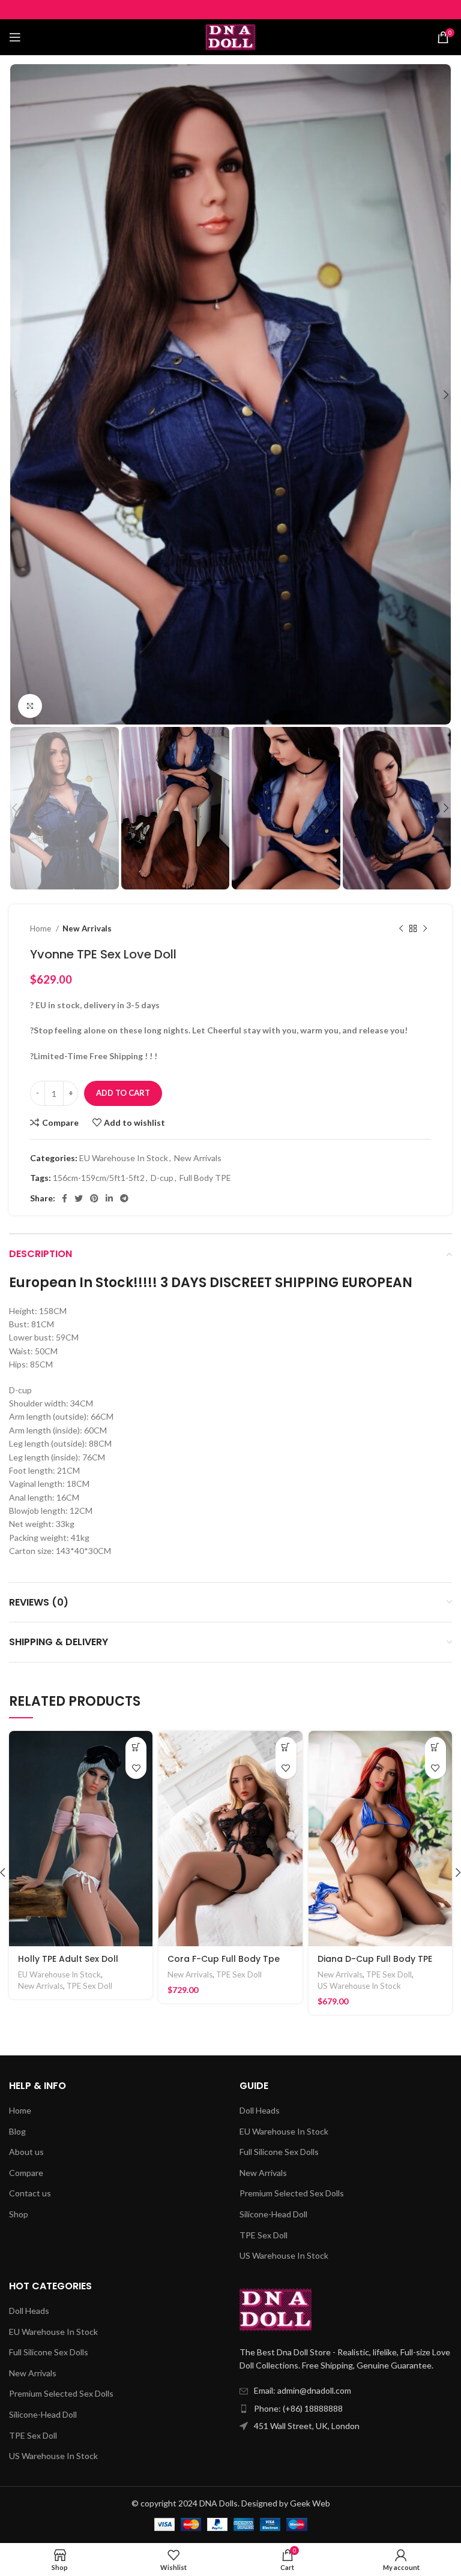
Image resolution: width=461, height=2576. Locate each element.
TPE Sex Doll (89, 1986)
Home (41, 928)
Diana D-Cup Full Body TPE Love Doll (375, 1965)
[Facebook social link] (65, 1198)
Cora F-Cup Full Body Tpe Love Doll (224, 1965)
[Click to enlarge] (30, 706)
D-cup (162, 1178)
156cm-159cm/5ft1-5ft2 (99, 1178)
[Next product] (425, 928)
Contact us (30, 2193)
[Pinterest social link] (94, 1198)
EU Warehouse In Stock (124, 1158)
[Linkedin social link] (109, 1198)
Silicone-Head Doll (273, 2214)
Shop (19, 2214)
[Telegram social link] (124, 1198)
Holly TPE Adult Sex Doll (68, 1959)
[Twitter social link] (79, 1198)
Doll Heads (260, 2110)
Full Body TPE (205, 1178)
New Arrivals (87, 928)
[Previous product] (401, 928)
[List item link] (346, 2409)
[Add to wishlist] (136, 1768)
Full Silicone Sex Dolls (279, 2152)
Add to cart (123, 1093)
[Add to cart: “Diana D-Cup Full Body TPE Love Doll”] (435, 1747)
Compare (26, 2173)
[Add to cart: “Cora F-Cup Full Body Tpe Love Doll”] (286, 1747)
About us (26, 2152)
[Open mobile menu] (15, 37)
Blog (17, 2131)
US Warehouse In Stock (359, 1986)
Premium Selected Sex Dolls (292, 2193)
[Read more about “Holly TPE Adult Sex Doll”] (136, 1747)
